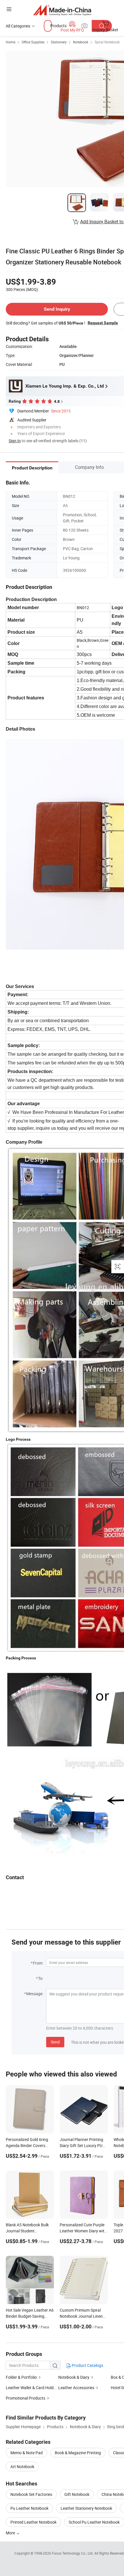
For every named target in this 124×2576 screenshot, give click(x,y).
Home (11, 42)
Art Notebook (22, 2467)
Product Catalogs (87, 2365)
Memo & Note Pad (27, 2453)
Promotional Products (26, 2398)
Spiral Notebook (107, 42)
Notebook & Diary (74, 2377)
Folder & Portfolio (21, 2377)
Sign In (15, 441)
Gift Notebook (77, 2494)
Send (55, 2042)
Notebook (81, 42)
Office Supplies (33, 42)
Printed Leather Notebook (33, 2522)
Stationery (59, 42)
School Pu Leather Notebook (94, 2522)
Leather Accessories (76, 2388)
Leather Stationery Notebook (86, 2508)
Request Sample (103, 323)
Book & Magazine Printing (78, 2453)
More (11, 2533)
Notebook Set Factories (31, 2494)
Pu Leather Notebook (29, 2508)
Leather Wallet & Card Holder (31, 2388)
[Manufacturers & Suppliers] (62, 10)
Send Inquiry (57, 309)
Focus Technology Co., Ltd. (73, 2553)
